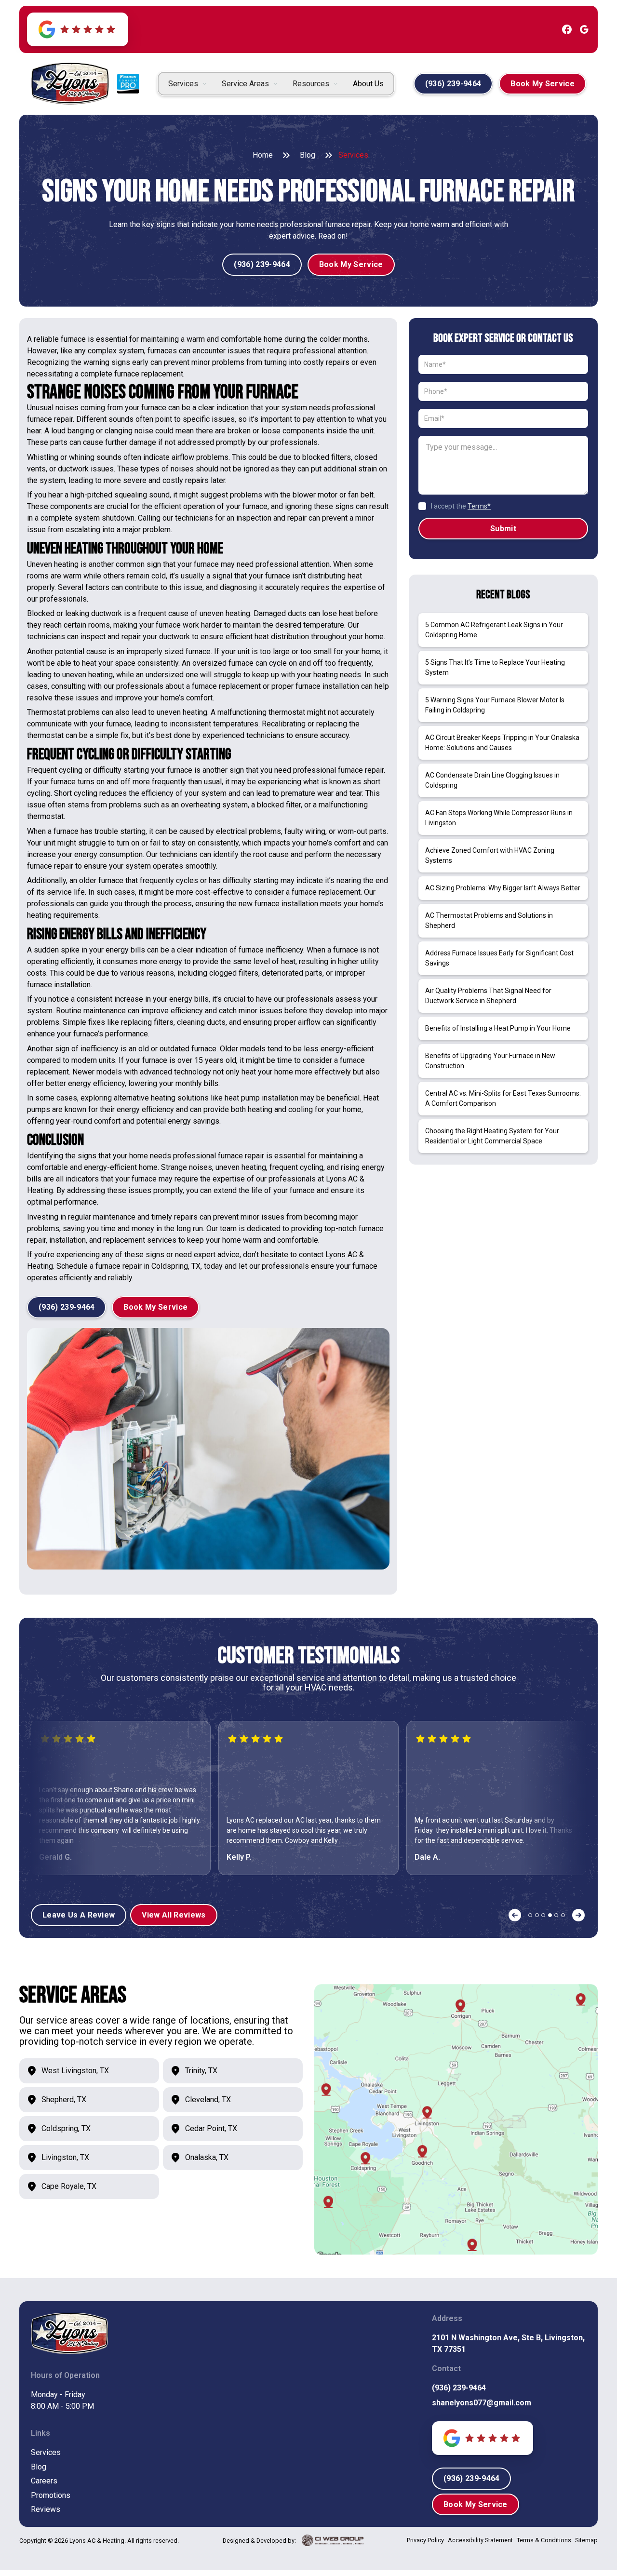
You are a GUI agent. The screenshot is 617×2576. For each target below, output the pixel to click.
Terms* (479, 506)
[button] (187, 84)
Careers (44, 2481)
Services (46, 2452)
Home (263, 155)
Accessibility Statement (480, 2540)
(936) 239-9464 (459, 2388)
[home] (70, 84)
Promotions (51, 2495)
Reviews (46, 2509)
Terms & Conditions (544, 2540)
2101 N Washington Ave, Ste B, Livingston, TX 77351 (508, 2343)
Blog (308, 155)
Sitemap (586, 2540)
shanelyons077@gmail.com (482, 2403)
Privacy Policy (425, 2540)
